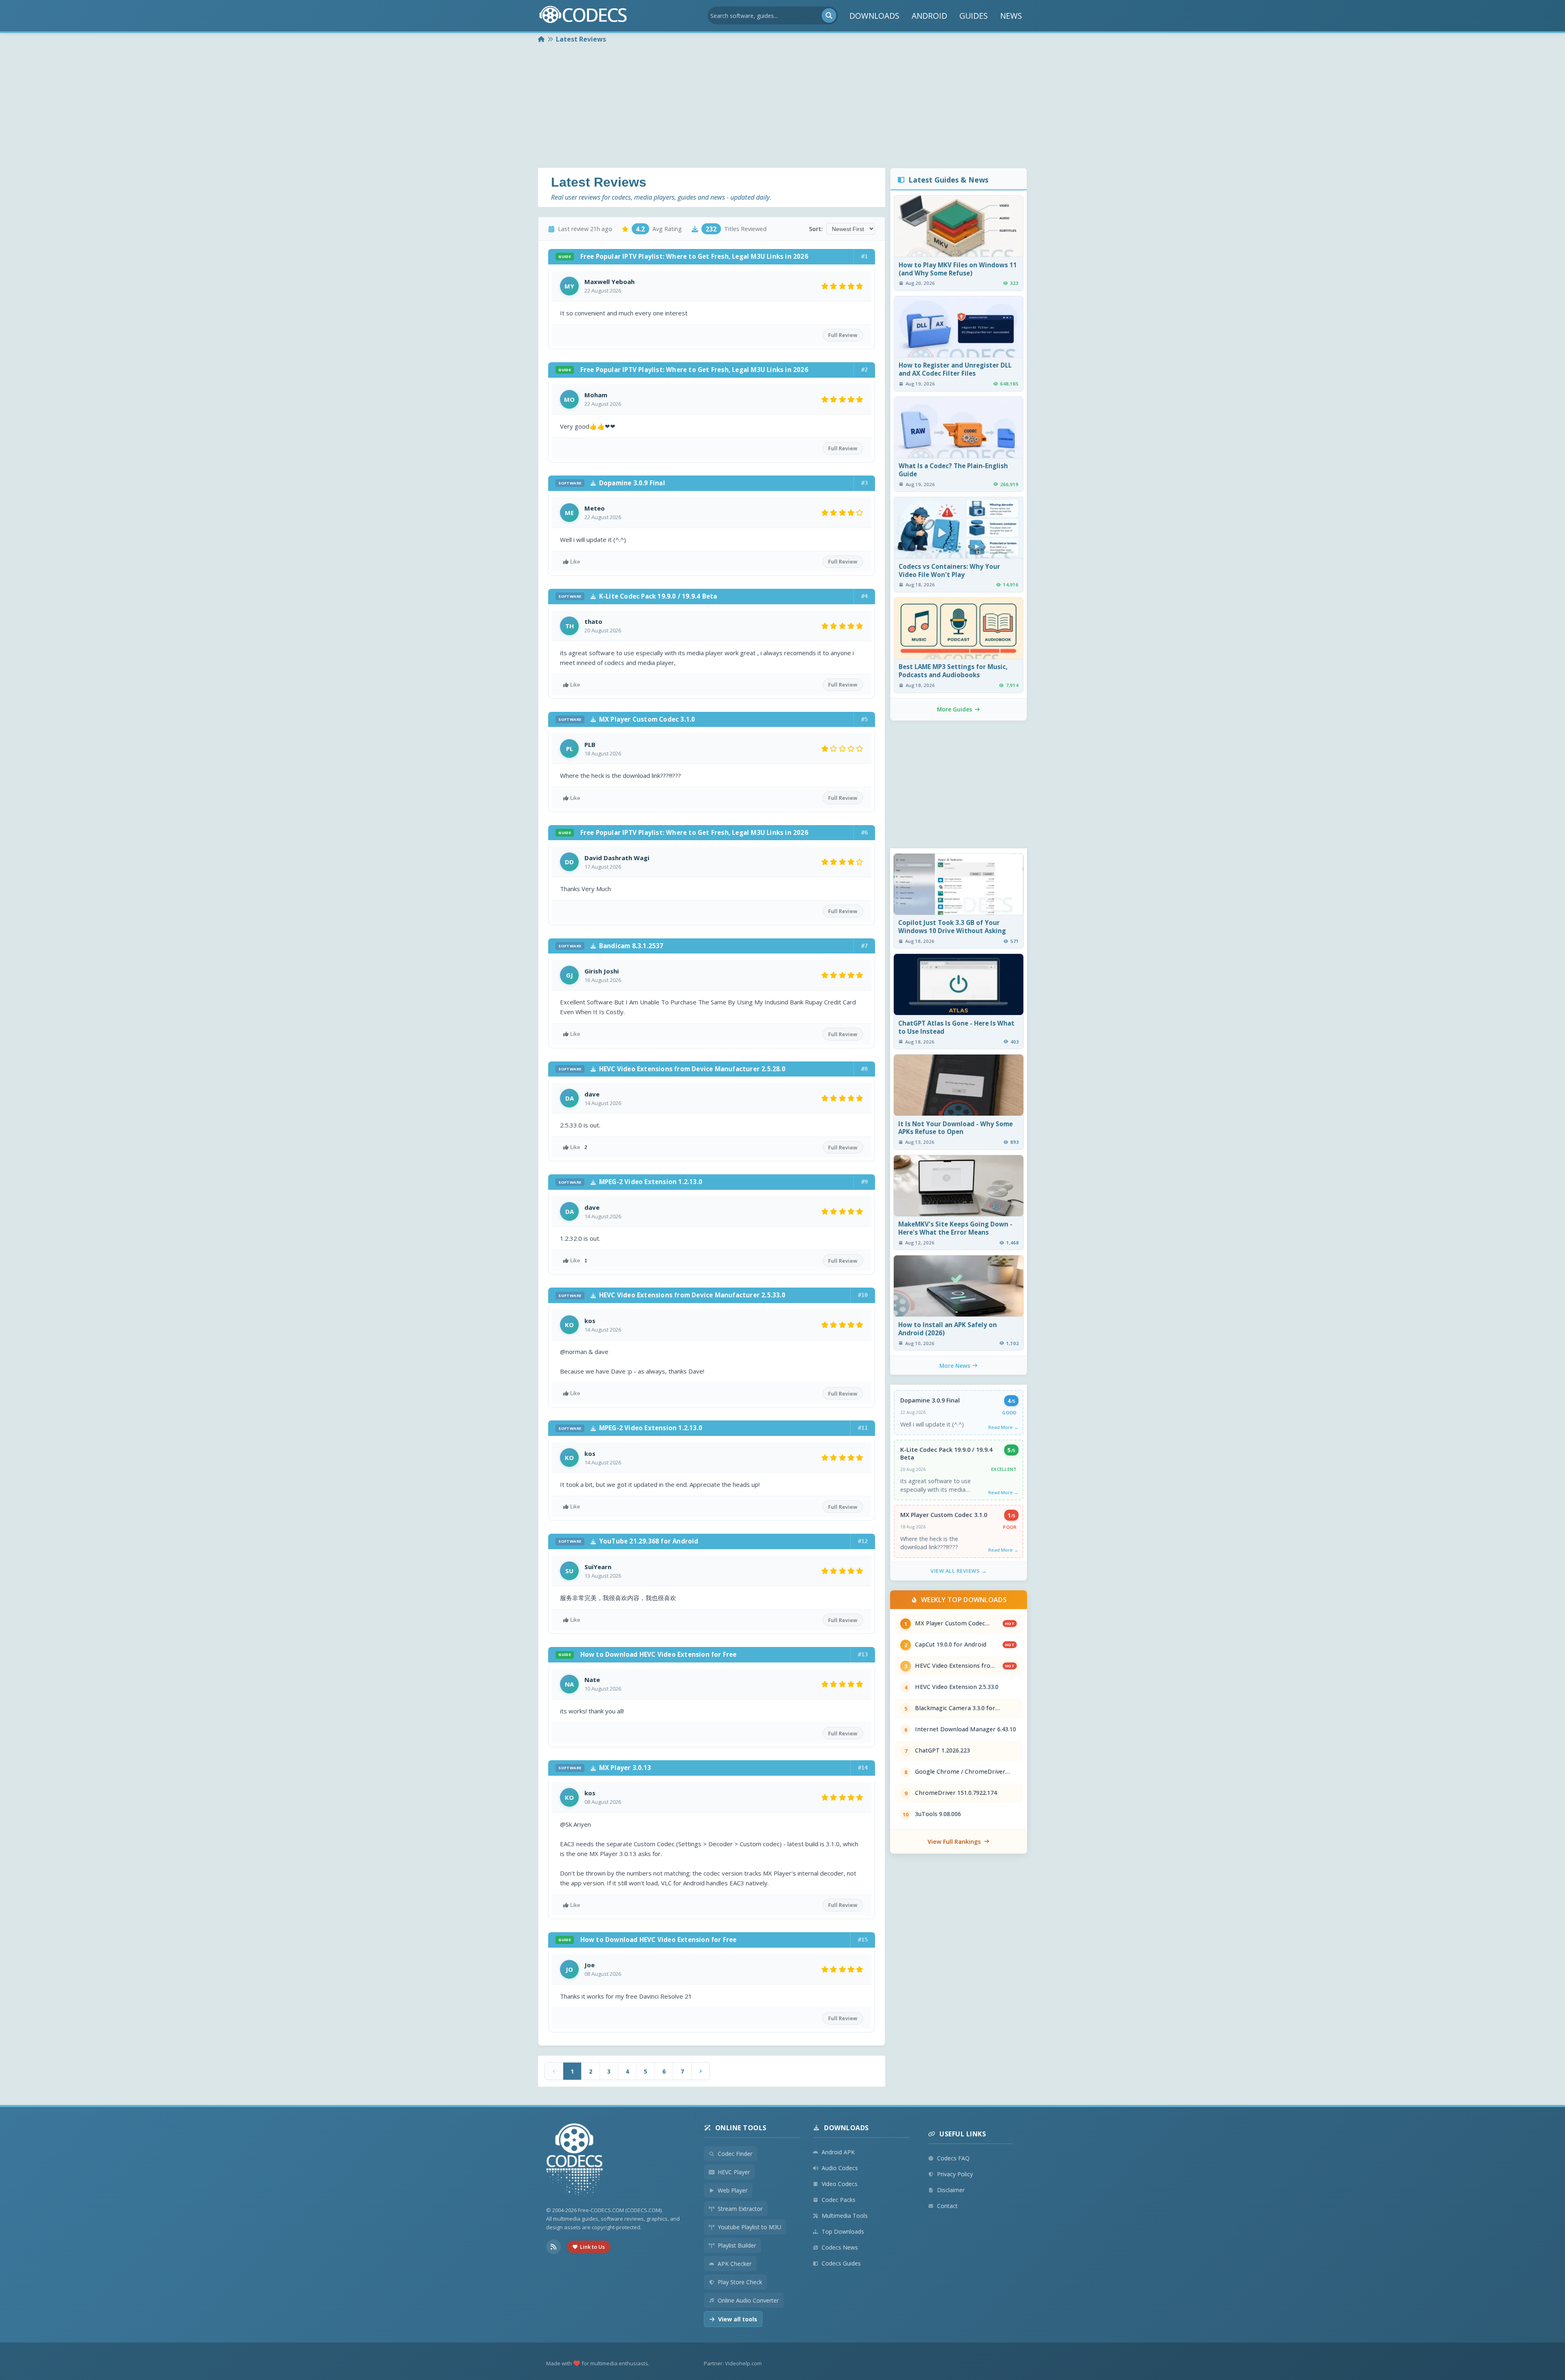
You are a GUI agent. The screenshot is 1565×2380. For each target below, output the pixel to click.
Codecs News (840, 2247)
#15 (863, 1940)
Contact (947, 2206)
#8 (864, 1069)
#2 (864, 370)
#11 (863, 1428)
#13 (863, 1654)
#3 (864, 483)
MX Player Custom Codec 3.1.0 (627, 719)
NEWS (1011, 16)
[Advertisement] (782, 107)
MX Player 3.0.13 (605, 1768)
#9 (864, 1182)
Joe (590, 1965)
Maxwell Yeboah (609, 282)
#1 (864, 256)
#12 (863, 1541)
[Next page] (701, 2071)
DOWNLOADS (874, 16)
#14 (863, 1768)
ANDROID (929, 16)
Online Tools (741, 2128)
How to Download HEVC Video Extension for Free (647, 1654)
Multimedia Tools (845, 2216)
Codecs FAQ (953, 2158)
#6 (864, 832)
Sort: (816, 229)
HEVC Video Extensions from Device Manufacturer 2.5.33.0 (672, 1295)
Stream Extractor (740, 2209)
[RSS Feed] (553, 2247)
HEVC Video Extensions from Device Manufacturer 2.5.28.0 (672, 1069)
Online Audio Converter (748, 2300)
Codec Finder (735, 2154)
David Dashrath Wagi (617, 858)
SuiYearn (598, 1567)
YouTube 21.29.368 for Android (628, 1541)
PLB (590, 744)
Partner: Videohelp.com (733, 2363)
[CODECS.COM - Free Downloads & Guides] (575, 2161)
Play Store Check (740, 2282)
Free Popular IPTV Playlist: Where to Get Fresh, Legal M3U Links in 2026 (683, 256)
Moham (596, 395)
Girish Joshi (602, 971)
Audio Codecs (840, 2168)
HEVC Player (734, 2172)
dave (592, 1094)
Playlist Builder (737, 2245)
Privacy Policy (955, 2174)
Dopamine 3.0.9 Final (612, 483)
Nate (592, 1680)
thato (593, 621)
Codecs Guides (841, 2263)
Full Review (843, 335)
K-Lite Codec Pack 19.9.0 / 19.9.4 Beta (638, 596)
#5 (864, 719)
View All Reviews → (959, 1571)
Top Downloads (843, 2231)
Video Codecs (840, 2184)
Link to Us (592, 2247)
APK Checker (735, 2264)
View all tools (738, 2319)
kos (590, 1321)
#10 (863, 1295)
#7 (864, 946)
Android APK (838, 2152)
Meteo (595, 508)
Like (575, 562)
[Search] (829, 15)
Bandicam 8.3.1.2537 (611, 946)
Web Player (733, 2190)
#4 (864, 596)
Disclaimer (951, 2190)
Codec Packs (839, 2200)
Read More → (1003, 1427)
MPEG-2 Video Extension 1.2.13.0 (630, 1182)
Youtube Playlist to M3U (749, 2227)
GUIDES (974, 16)
